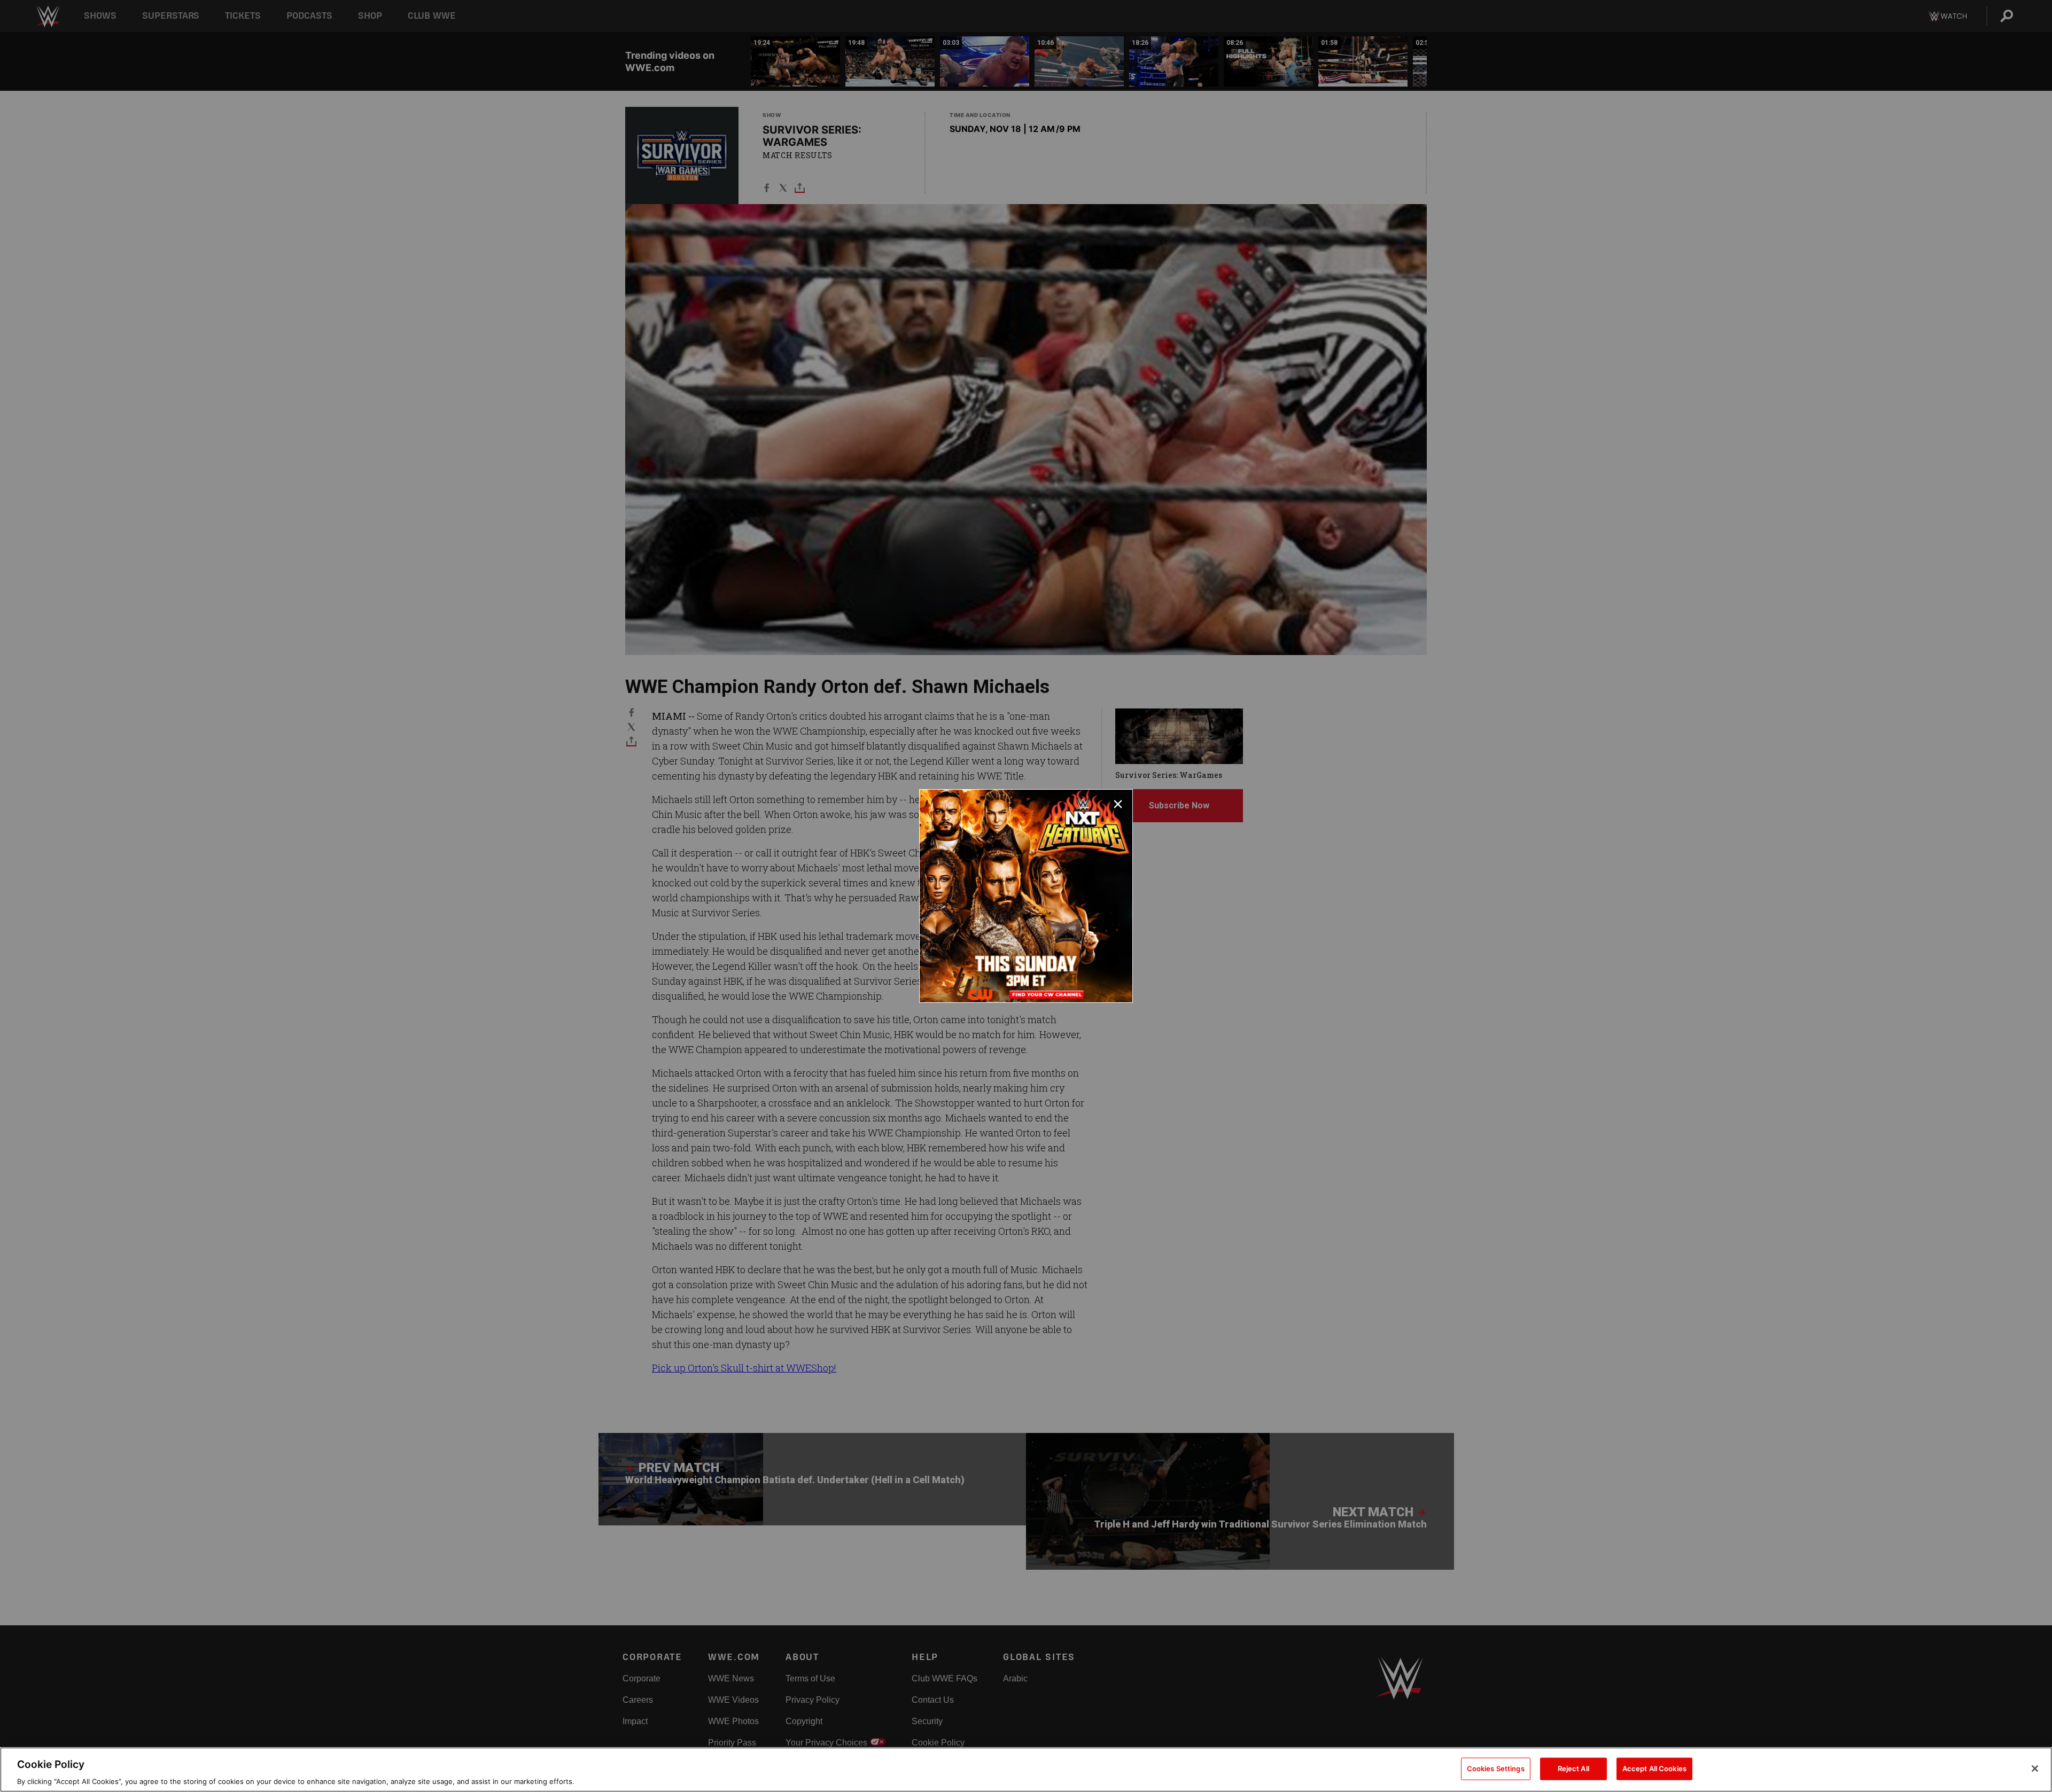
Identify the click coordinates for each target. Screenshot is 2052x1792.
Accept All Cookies (1654, 1768)
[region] (1026, 1770)
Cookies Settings (1496, 1768)
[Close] (2035, 1768)
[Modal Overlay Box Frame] (1026, 896)
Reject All (1573, 1768)
